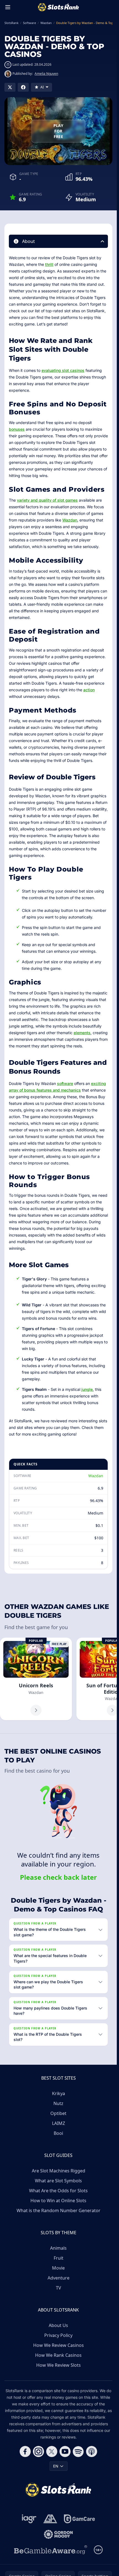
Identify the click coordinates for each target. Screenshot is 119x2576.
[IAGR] (29, 2519)
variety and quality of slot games (47, 500)
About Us (58, 2325)
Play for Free (58, 131)
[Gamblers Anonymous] (50, 2519)
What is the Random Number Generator (59, 2210)
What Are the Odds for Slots (58, 2191)
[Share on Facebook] (23, 87)
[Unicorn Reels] (36, 1679)
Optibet (58, 2113)
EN (56, 2466)
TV (59, 2288)
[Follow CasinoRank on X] (52, 2451)
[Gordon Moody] (58, 2534)
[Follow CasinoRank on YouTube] (65, 2451)
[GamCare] (79, 2519)
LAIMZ (59, 2123)
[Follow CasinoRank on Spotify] (78, 2451)
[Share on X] (10, 87)
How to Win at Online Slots (58, 2201)
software (65, 1083)
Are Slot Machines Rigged (59, 2171)
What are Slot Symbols (58, 2181)
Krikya (59, 2093)
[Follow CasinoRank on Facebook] (25, 2451)
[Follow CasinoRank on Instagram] (38, 2451)
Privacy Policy (58, 2335)
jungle (87, 1389)
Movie (58, 2268)
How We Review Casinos (59, 2345)
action (89, 690)
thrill (49, 264)
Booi (58, 2133)
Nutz (58, 2103)
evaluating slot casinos (63, 370)
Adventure (59, 2278)
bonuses (17, 429)
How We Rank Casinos (58, 2355)
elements (82, 1033)
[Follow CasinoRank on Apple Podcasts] (92, 2451)
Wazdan (70, 520)
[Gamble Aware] (51, 2550)
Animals (58, 2248)
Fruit (59, 2258)
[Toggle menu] (8, 7)
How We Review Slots (59, 2365)
